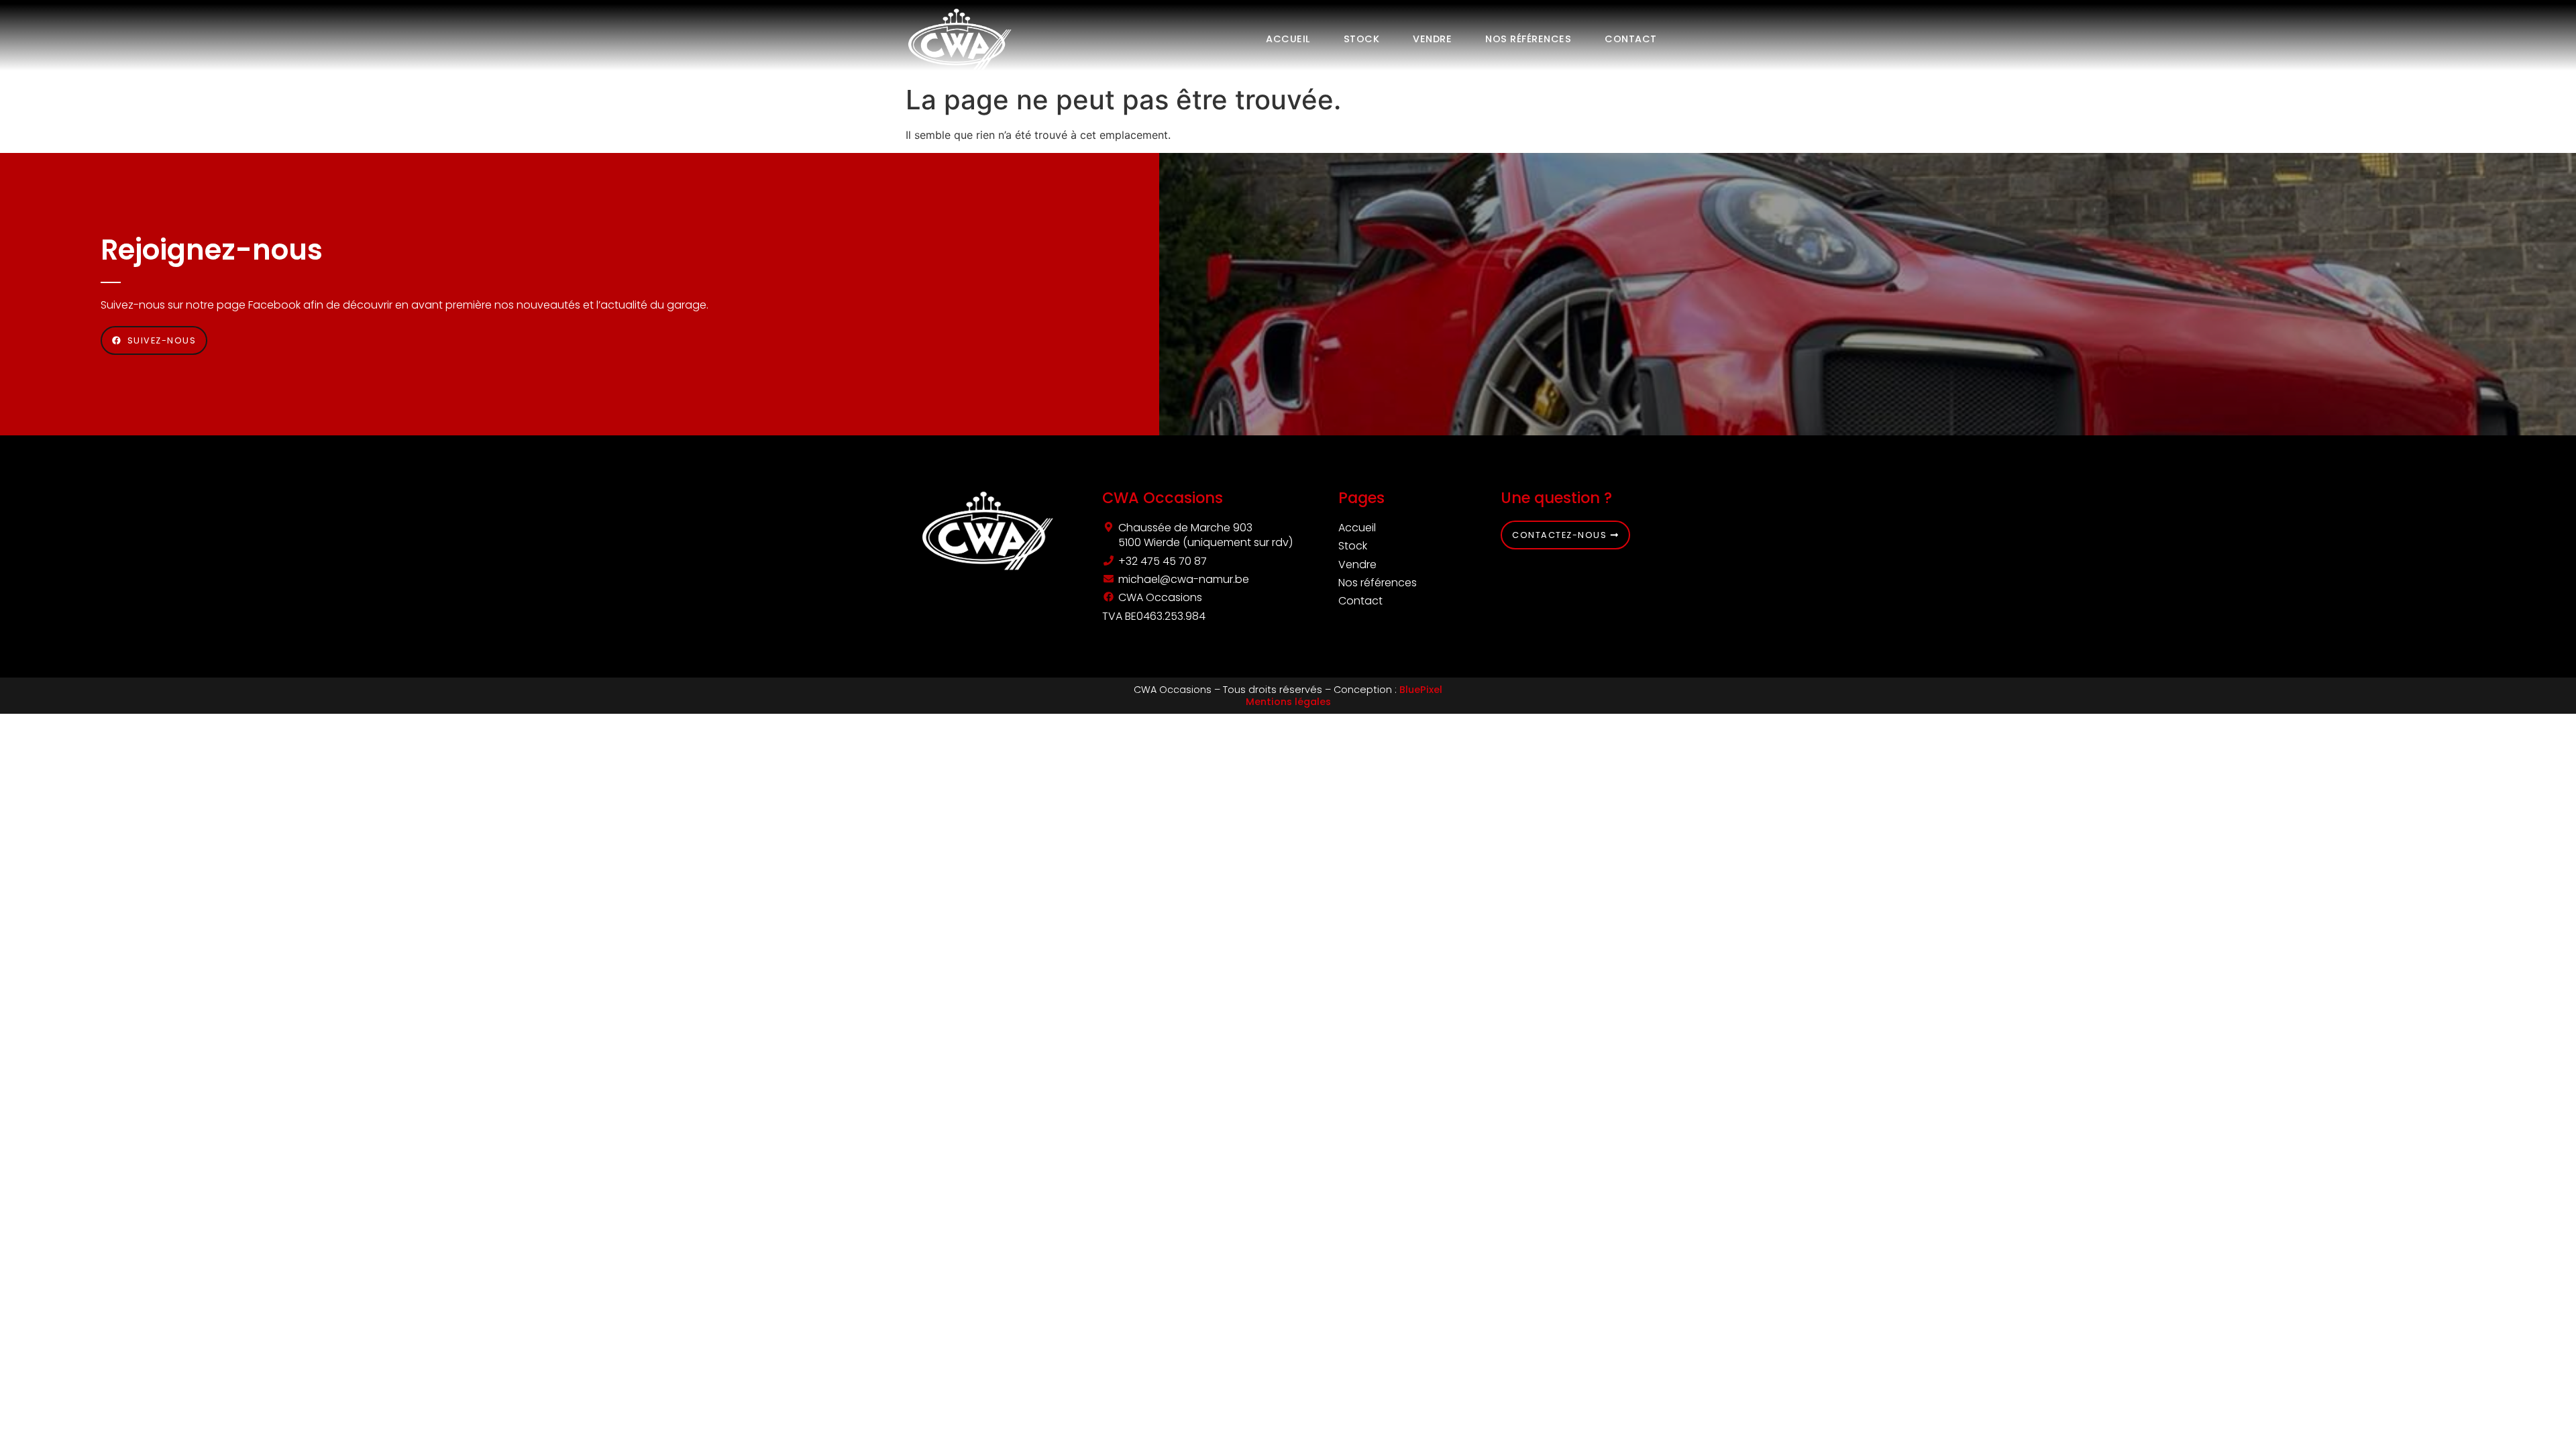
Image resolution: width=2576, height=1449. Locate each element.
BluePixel (1421, 690)
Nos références (1528, 39)
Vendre (1432, 39)
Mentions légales (1288, 702)
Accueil (1288, 39)
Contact (1631, 39)
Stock (1362, 39)
